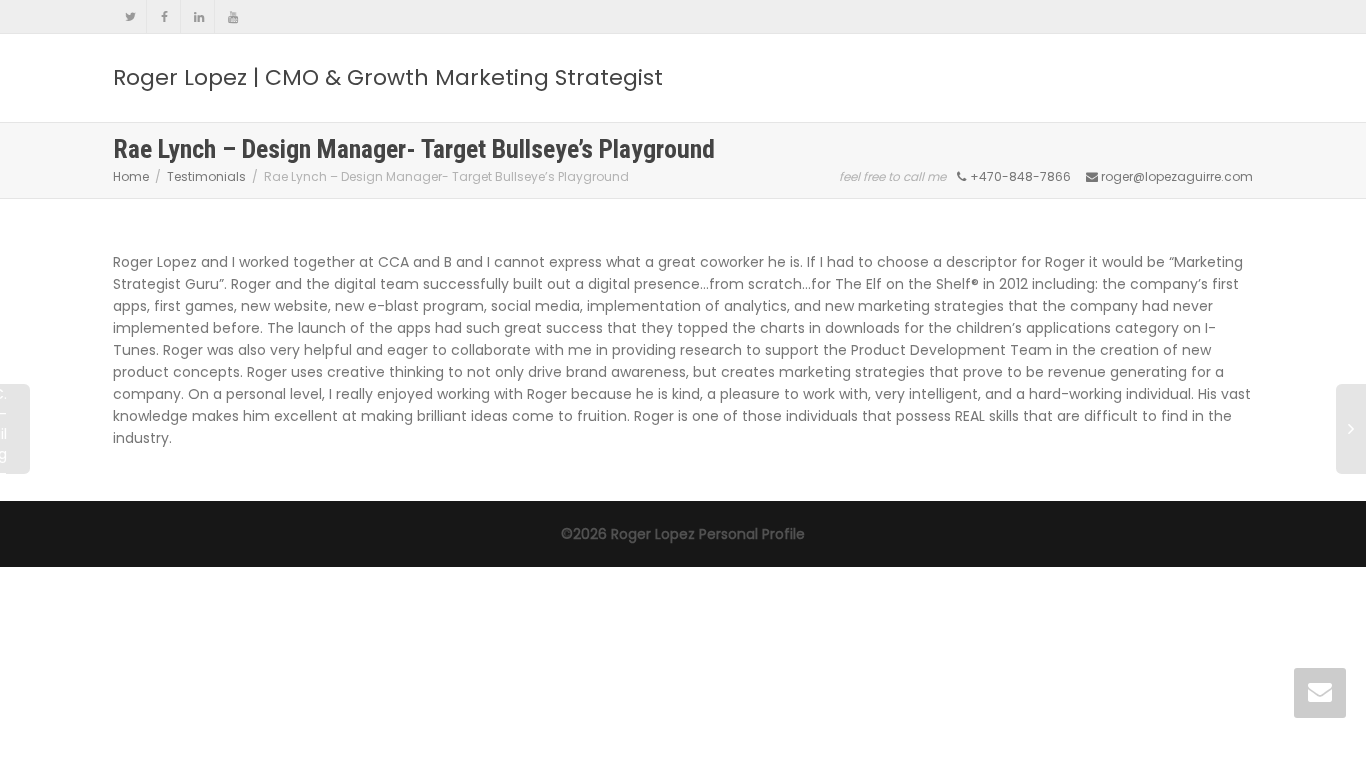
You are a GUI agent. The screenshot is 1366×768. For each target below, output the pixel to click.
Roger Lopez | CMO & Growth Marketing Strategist (388, 77)
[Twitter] (130, 16)
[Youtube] (232, 16)
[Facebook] (164, 16)
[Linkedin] (198, 16)
